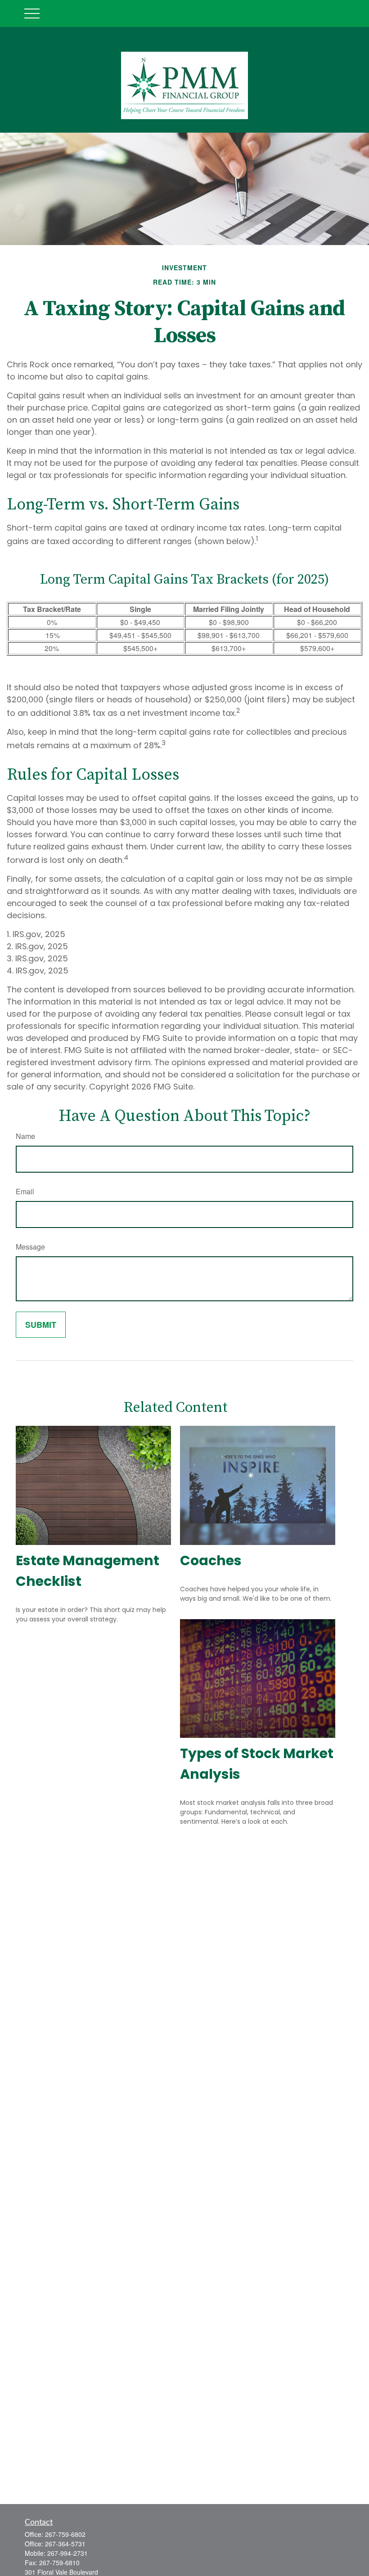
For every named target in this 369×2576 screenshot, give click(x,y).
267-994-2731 (67, 2553)
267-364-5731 (65, 2544)
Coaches (211, 1560)
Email (25, 1191)
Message (30, 1247)
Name (25, 1136)
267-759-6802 (65, 2534)
